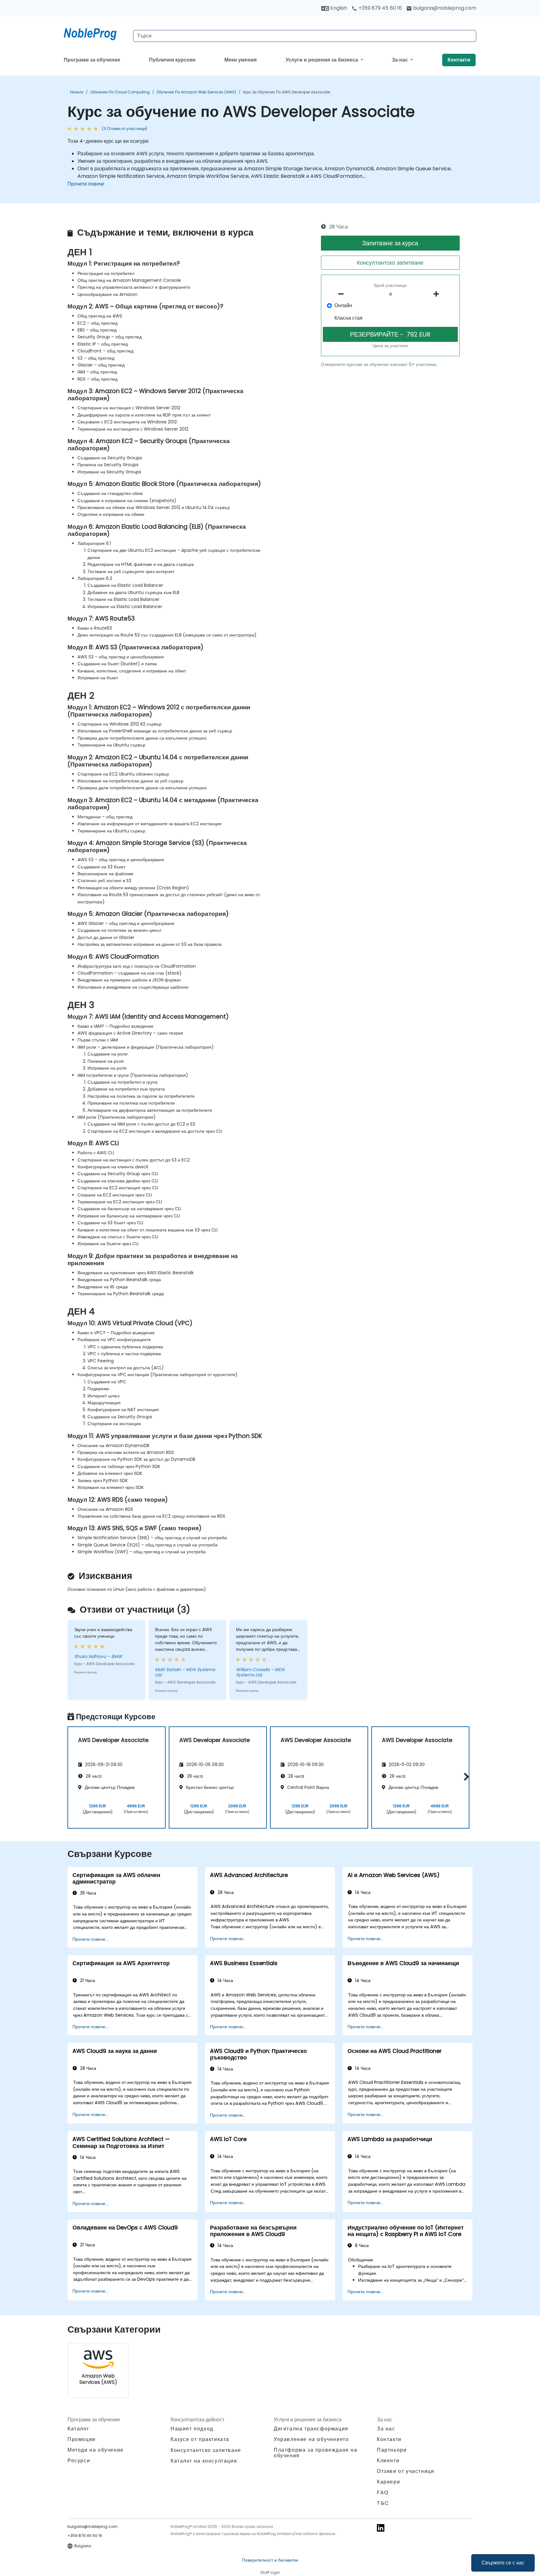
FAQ (383, 2492)
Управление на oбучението (311, 2439)
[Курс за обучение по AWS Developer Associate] (96, 33)
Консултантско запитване (390, 263)
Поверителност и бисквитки (270, 2560)
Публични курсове (172, 60)
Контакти (459, 60)
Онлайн (343, 305)
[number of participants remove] (343, 294)
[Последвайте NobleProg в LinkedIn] (381, 2527)
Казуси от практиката (200, 2439)
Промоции (82, 2439)
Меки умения (240, 60)
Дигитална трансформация (311, 2429)
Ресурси (79, 2461)
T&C (383, 2503)
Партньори (392, 2450)
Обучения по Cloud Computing (120, 92)
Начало (77, 92)
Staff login (270, 2572)
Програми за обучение (92, 60)
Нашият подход (192, 2429)
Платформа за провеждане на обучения (316, 2453)
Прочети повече (86, 184)
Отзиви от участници (405, 2471)
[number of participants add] (438, 294)
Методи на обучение (96, 2450)
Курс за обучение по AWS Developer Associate (287, 92)
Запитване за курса (390, 243)
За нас (400, 60)
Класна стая (348, 318)
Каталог (78, 2429)
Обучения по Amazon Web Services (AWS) (196, 92)
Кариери (388, 2482)
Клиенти (388, 2461)
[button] (465, 1777)
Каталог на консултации (204, 2461)
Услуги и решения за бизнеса (322, 60)
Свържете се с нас (503, 2563)
